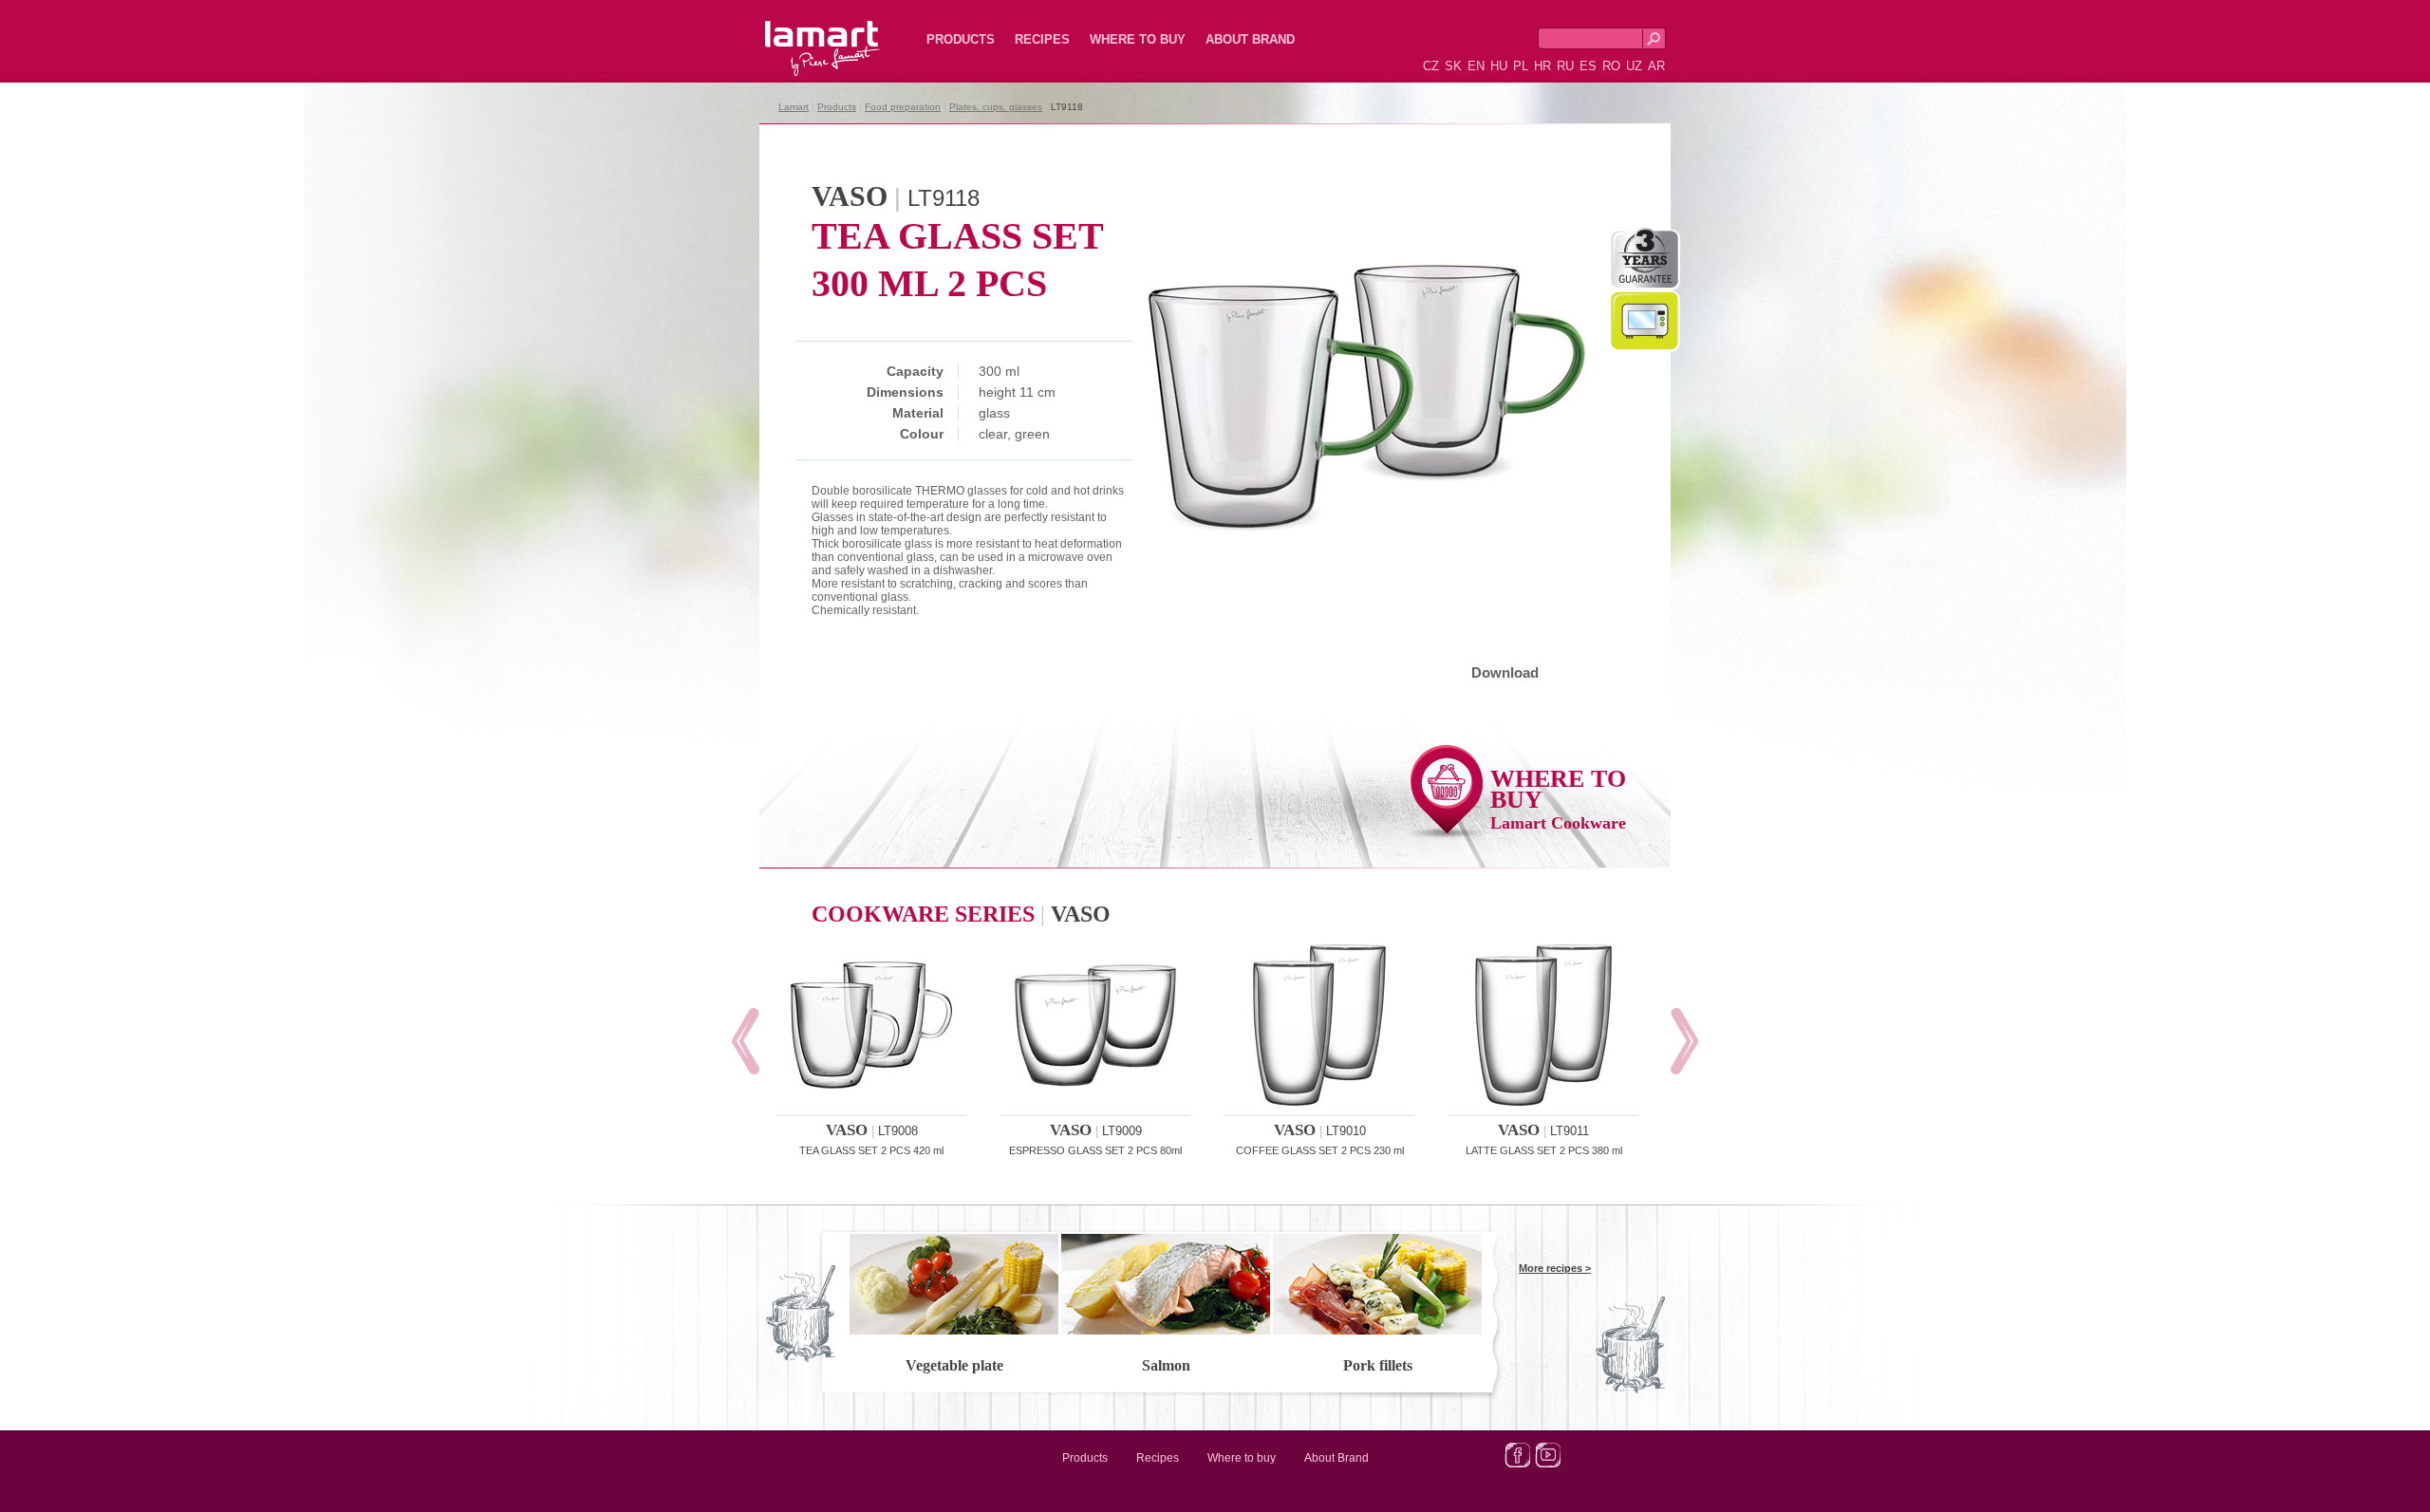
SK (1453, 66)
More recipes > (1555, 1268)
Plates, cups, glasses (996, 107)
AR (1656, 66)
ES (1588, 66)
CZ (1431, 66)
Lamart (802, 33)
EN (1476, 66)
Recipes (1042, 39)
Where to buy (1138, 39)
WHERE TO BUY (1558, 799)
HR (1542, 66)
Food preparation (903, 107)
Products (961, 39)
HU (1499, 66)
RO (1611, 66)
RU (1565, 66)
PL (1521, 66)
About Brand (1250, 39)
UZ (1634, 66)
